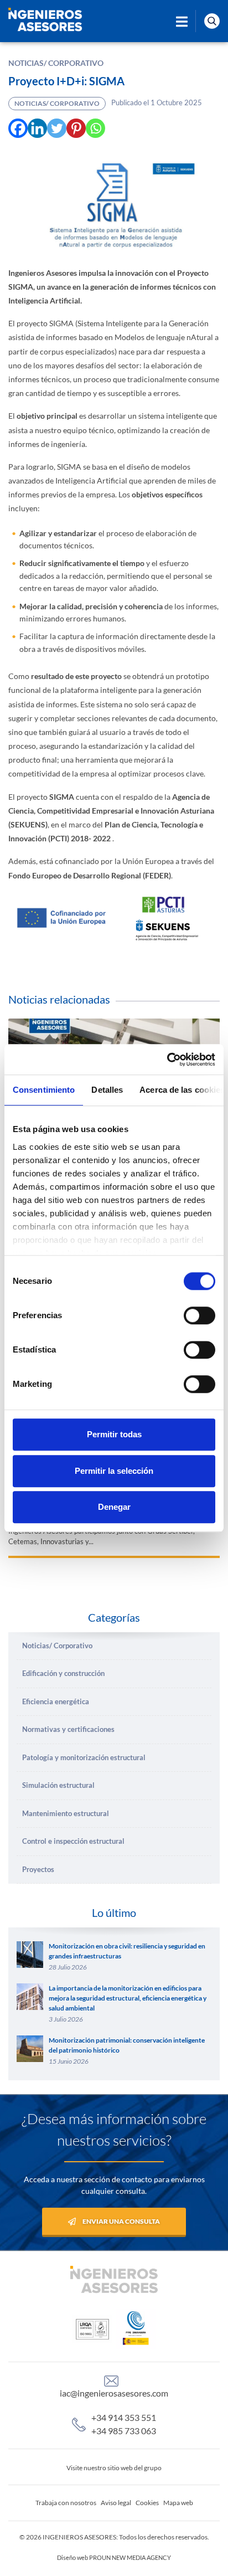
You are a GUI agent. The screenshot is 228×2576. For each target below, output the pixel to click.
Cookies (147, 2503)
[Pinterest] (76, 128)
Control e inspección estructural (73, 1841)
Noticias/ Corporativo (56, 63)
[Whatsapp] (95, 128)
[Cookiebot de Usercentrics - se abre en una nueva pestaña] (167, 1060)
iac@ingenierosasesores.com (114, 2393)
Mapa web (178, 2503)
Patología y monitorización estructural (84, 1757)
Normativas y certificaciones (68, 1729)
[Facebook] (18, 128)
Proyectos (38, 1869)
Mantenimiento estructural (66, 1813)
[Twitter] (57, 128)
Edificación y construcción (63, 1673)
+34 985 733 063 (124, 2431)
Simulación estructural (58, 1785)
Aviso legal (116, 2503)
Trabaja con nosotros (66, 2503)
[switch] (199, 1315)
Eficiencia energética (56, 1701)
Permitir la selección (114, 1471)
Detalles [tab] (107, 1090)
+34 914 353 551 (124, 2417)
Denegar (114, 1507)
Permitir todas (114, 1434)
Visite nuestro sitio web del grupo (114, 2468)
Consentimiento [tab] (44, 1090)
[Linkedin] (37, 128)
